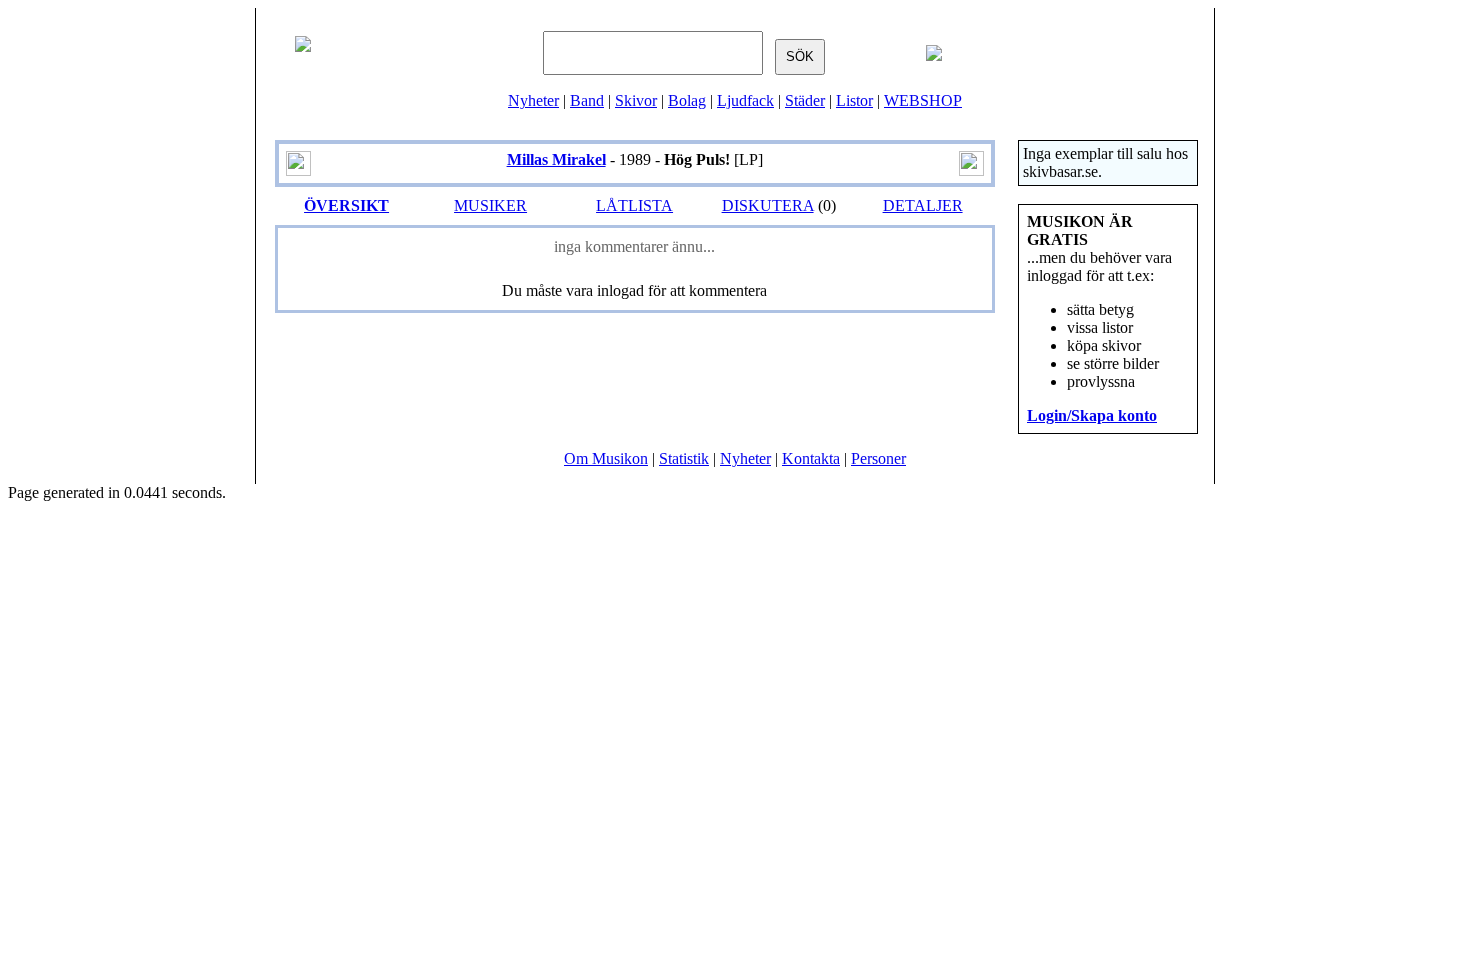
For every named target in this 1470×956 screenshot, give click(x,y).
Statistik (684, 458)
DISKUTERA (768, 205)
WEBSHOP (923, 100)
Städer (805, 100)
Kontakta (811, 458)
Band (587, 100)
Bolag (687, 100)
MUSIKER (490, 205)
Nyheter (533, 100)
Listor (854, 100)
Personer (878, 458)
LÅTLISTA (634, 205)
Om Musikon (606, 458)
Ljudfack (745, 100)
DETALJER (923, 205)
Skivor (636, 100)
